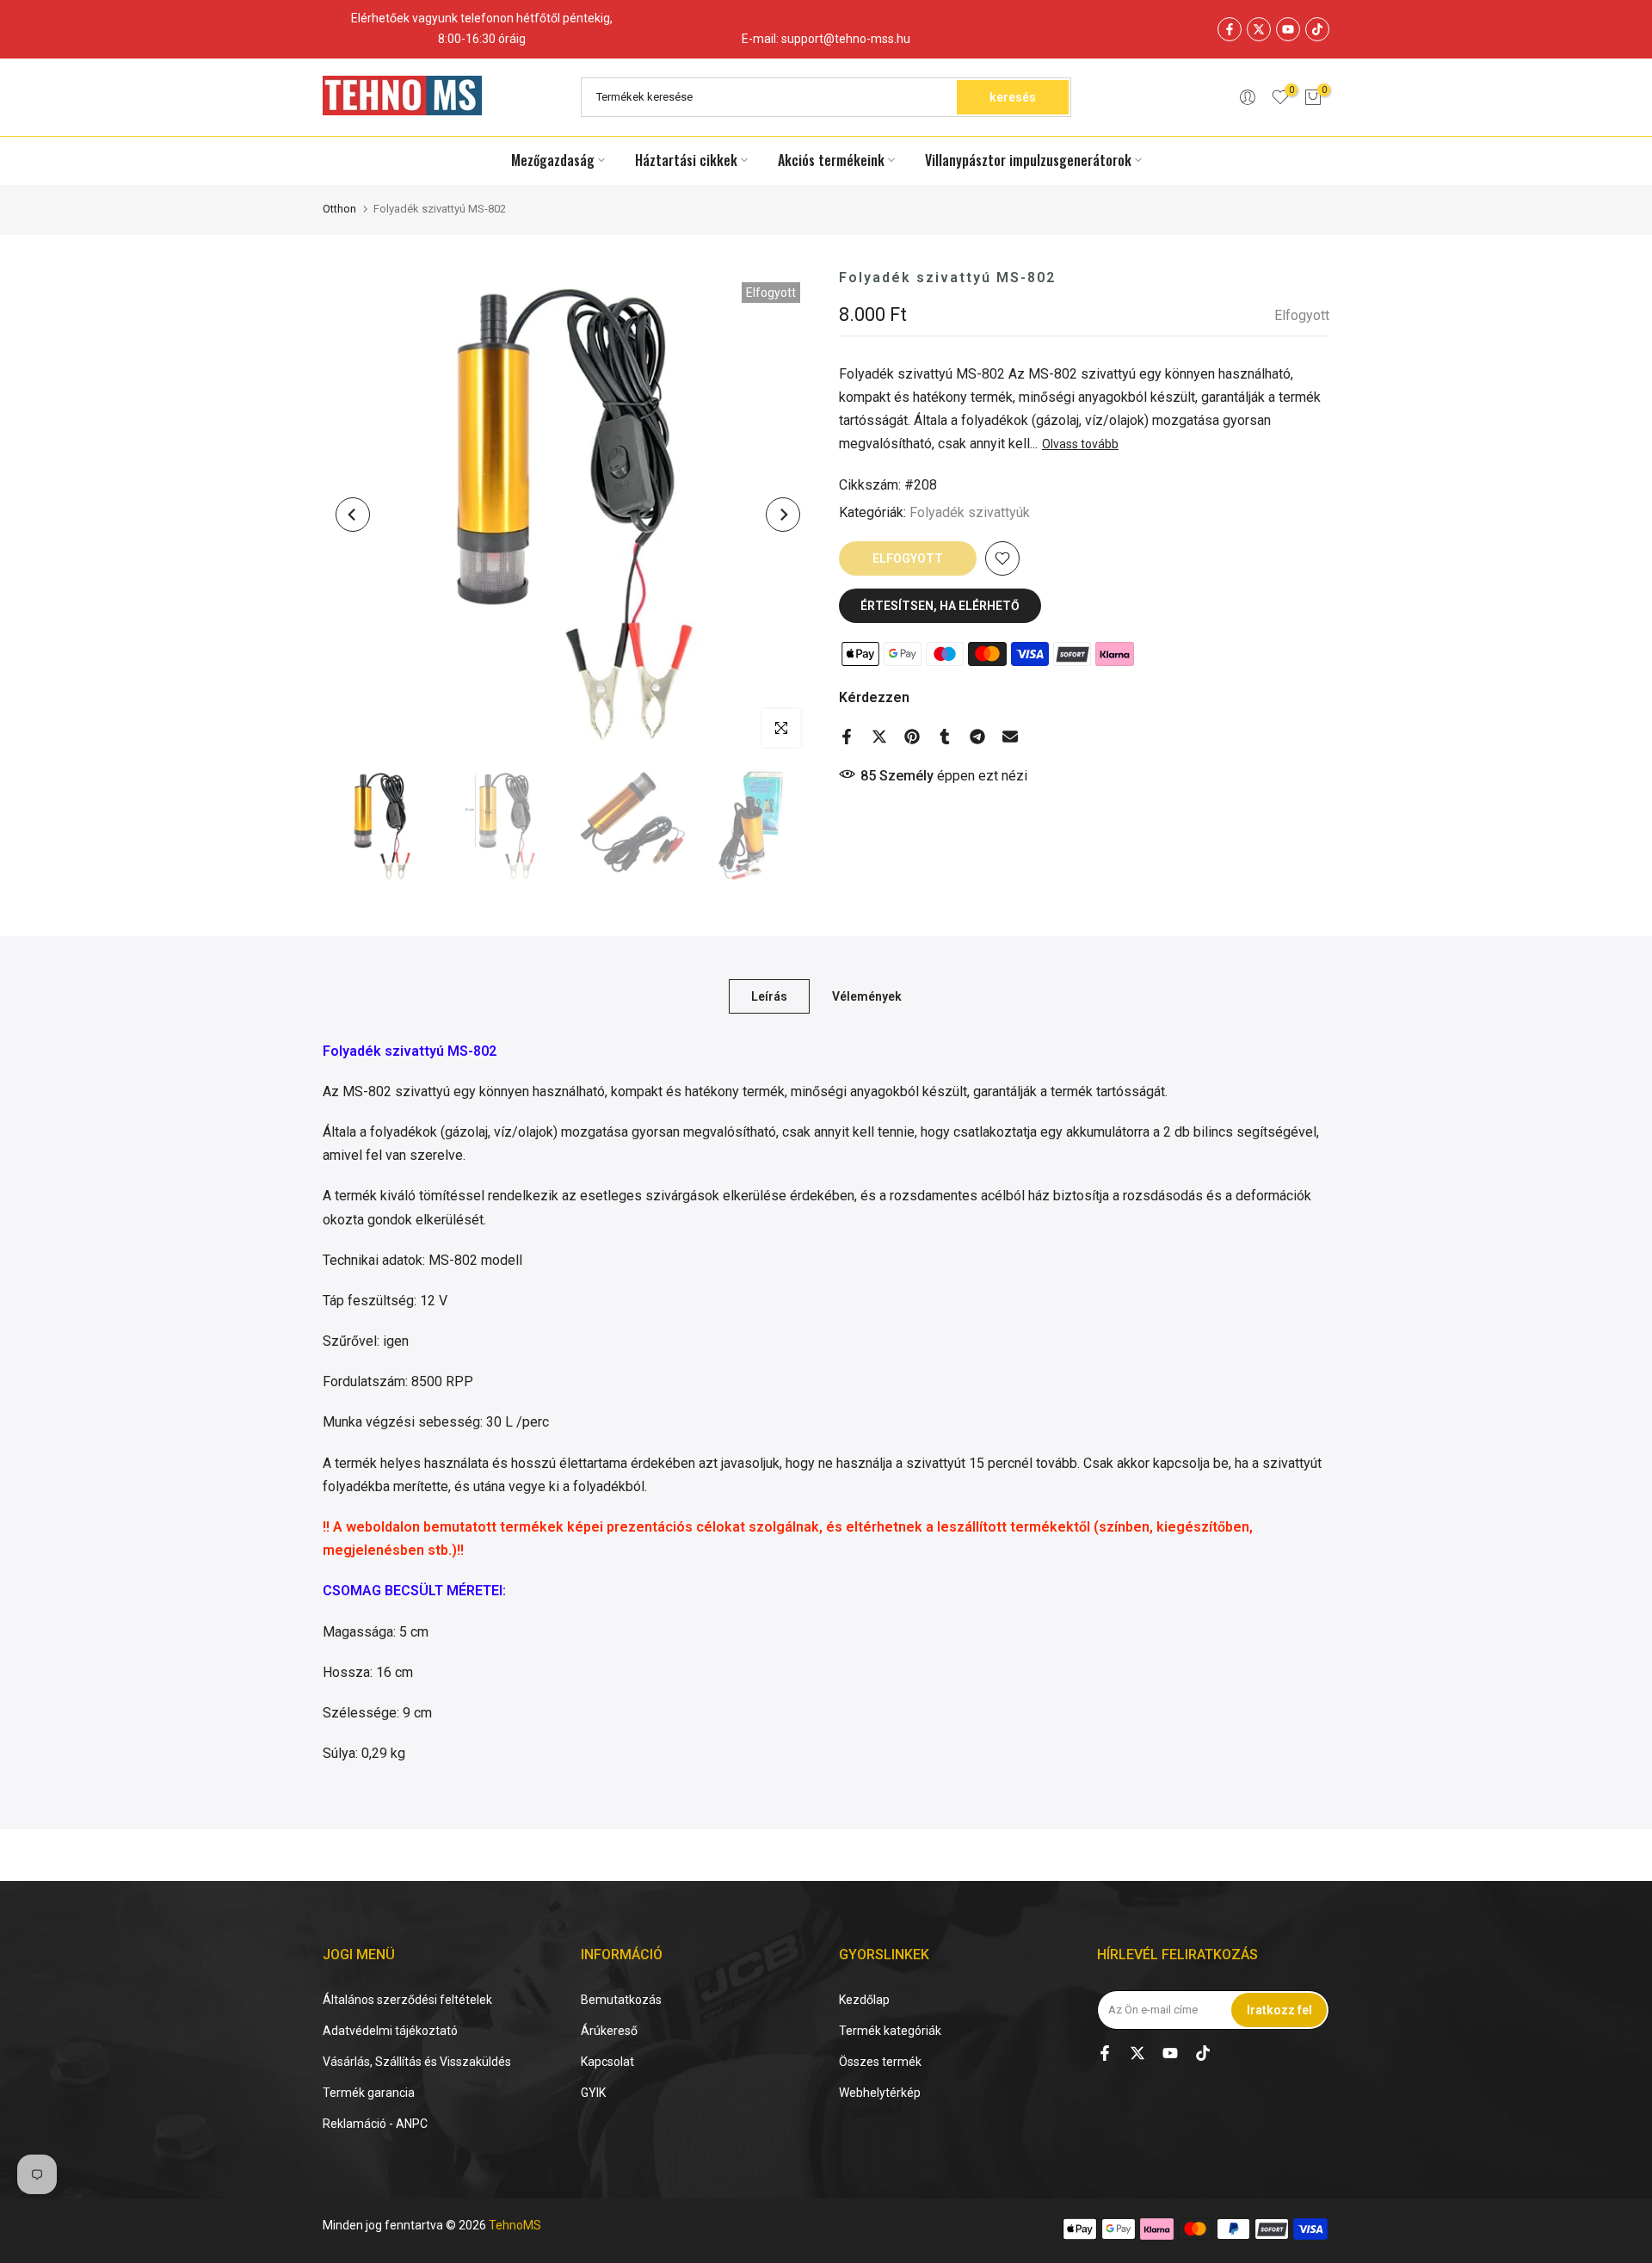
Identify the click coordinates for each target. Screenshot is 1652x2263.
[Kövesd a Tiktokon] (1317, 29)
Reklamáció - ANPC (375, 2124)
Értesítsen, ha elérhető (940, 606)
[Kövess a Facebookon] (1230, 29)
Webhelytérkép (880, 2093)
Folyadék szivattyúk (970, 512)
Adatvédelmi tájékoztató (390, 2031)
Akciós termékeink (831, 160)
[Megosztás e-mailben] (1010, 737)
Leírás (769, 996)
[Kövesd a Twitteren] (1259, 29)
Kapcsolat (607, 2062)
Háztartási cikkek (686, 160)
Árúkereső (609, 2031)
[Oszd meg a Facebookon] (847, 737)
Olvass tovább (1080, 444)
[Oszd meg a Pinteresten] (912, 737)
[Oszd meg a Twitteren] (879, 737)
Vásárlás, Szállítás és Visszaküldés (417, 2062)
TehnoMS (515, 2225)
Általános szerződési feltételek (407, 2000)
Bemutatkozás (621, 2000)
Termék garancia (369, 2093)
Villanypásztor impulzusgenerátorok (1028, 160)
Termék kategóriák (890, 2031)
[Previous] (353, 515)
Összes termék (880, 2062)
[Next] (783, 515)
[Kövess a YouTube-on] (1288, 29)
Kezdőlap (864, 2000)
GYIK (593, 2093)
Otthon (339, 209)
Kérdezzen (874, 697)
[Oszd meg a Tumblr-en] (945, 737)
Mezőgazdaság (553, 160)
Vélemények (867, 996)
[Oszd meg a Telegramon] (977, 737)
